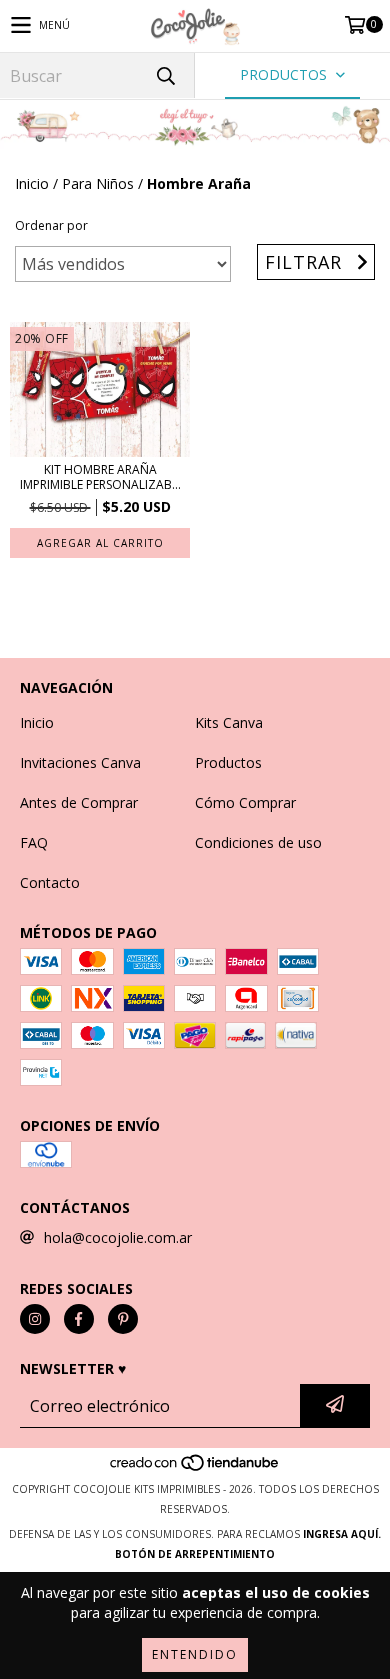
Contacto (50, 882)
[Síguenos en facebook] (79, 1319)
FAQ (34, 842)
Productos (228, 762)
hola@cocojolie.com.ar (118, 1237)
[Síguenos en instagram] (35, 1319)
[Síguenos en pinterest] (123, 1319)
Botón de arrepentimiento (195, 1554)
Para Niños (98, 183)
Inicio (32, 183)
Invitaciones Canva (80, 762)
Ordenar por (51, 225)
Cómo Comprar (245, 802)
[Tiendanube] (195, 1469)
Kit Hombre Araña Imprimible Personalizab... (100, 477)
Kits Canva (229, 722)
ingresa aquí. (342, 1534)
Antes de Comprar (79, 802)
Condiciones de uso (258, 842)
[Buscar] (165, 75)
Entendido (195, 1654)
